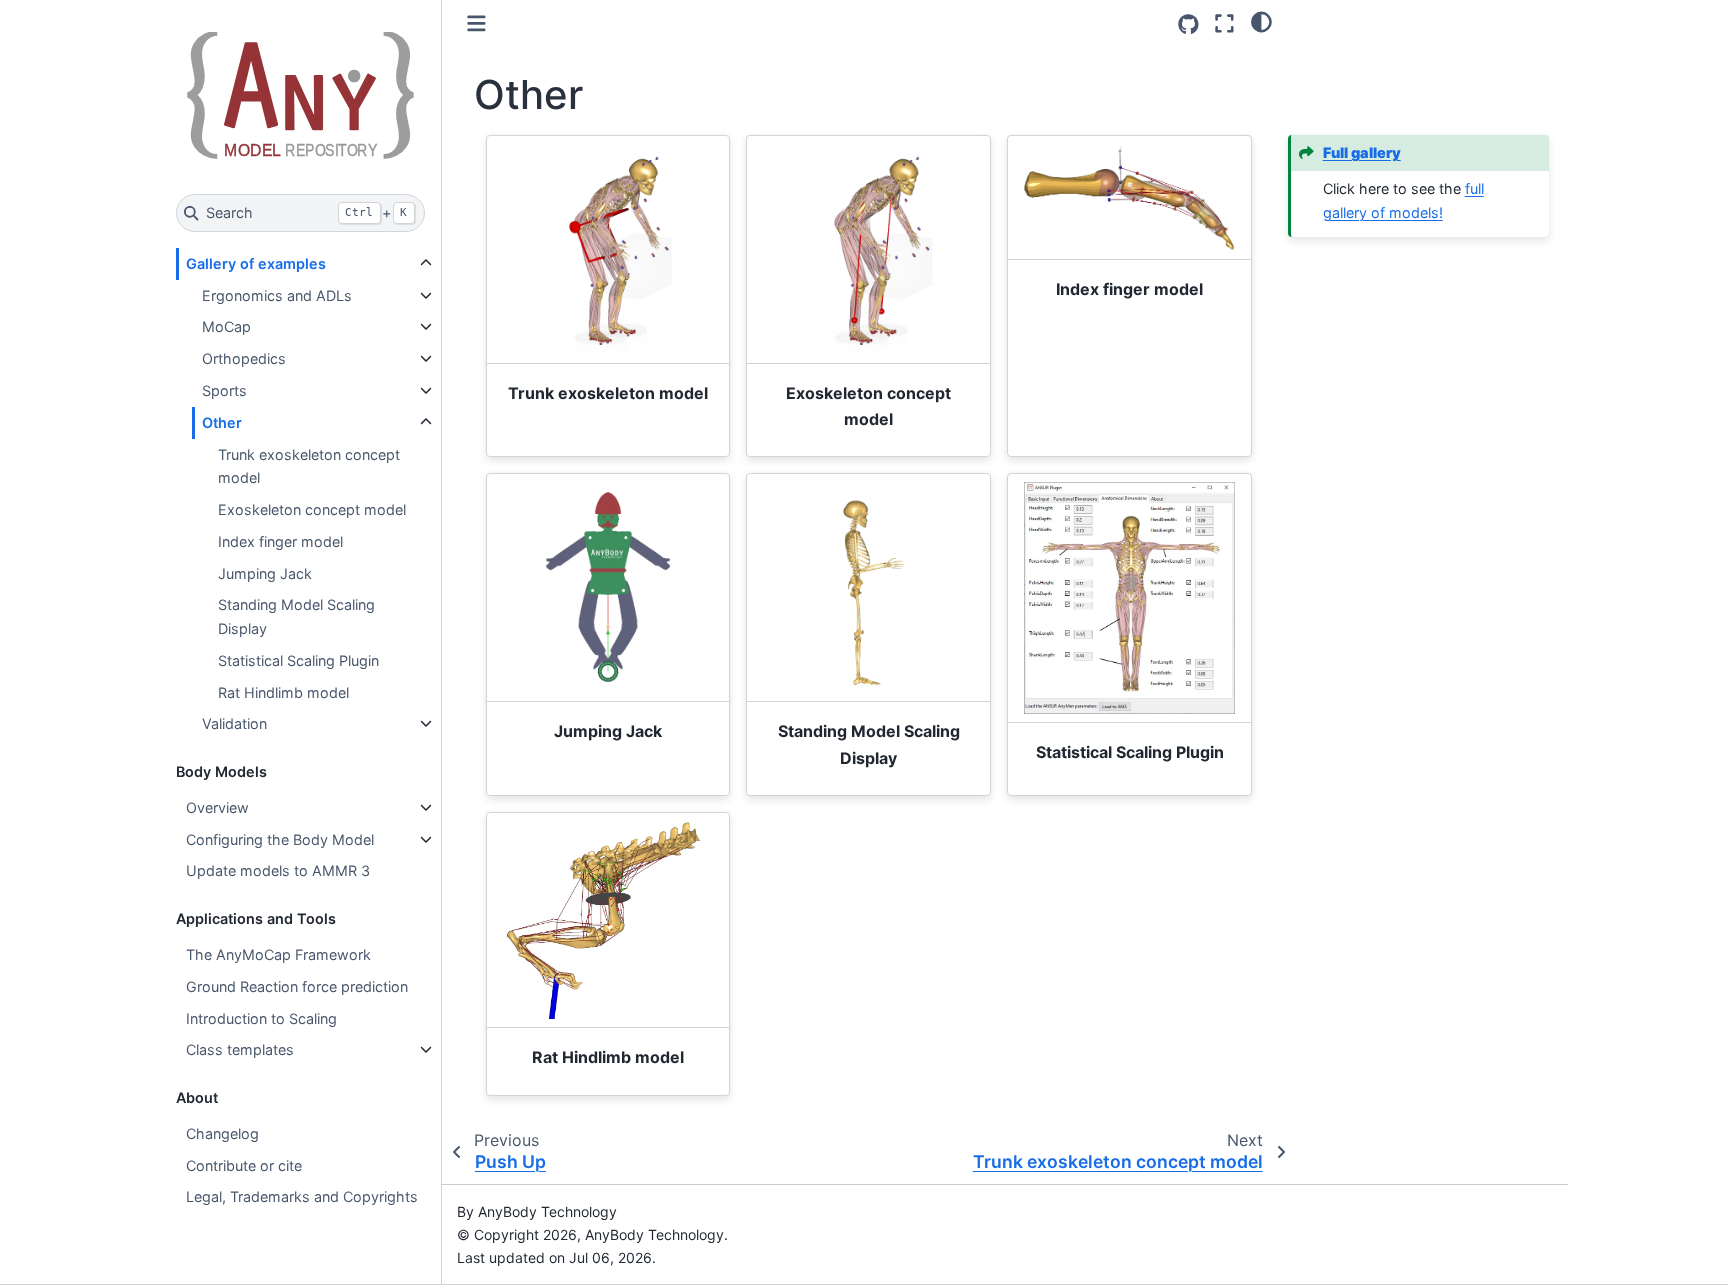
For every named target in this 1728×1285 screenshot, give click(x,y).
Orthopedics (244, 358)
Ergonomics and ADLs (277, 295)
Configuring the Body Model (280, 839)
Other (222, 422)
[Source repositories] (1188, 24)
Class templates (240, 1049)
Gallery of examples (256, 263)
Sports (224, 390)
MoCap (226, 326)
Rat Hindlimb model (283, 692)
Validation (234, 723)
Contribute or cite (244, 1165)
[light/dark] (1261, 21)
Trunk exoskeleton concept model (309, 466)
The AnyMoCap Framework (278, 954)
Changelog (222, 1133)
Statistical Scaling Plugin (298, 660)
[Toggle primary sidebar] (476, 23)
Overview (217, 807)
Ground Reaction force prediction (297, 986)
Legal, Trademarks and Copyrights (302, 1196)
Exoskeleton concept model (312, 509)
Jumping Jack (265, 573)
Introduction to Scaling (261, 1018)
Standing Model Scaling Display (296, 616)
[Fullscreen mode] (1224, 23)
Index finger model (280, 541)
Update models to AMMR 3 (278, 870)
